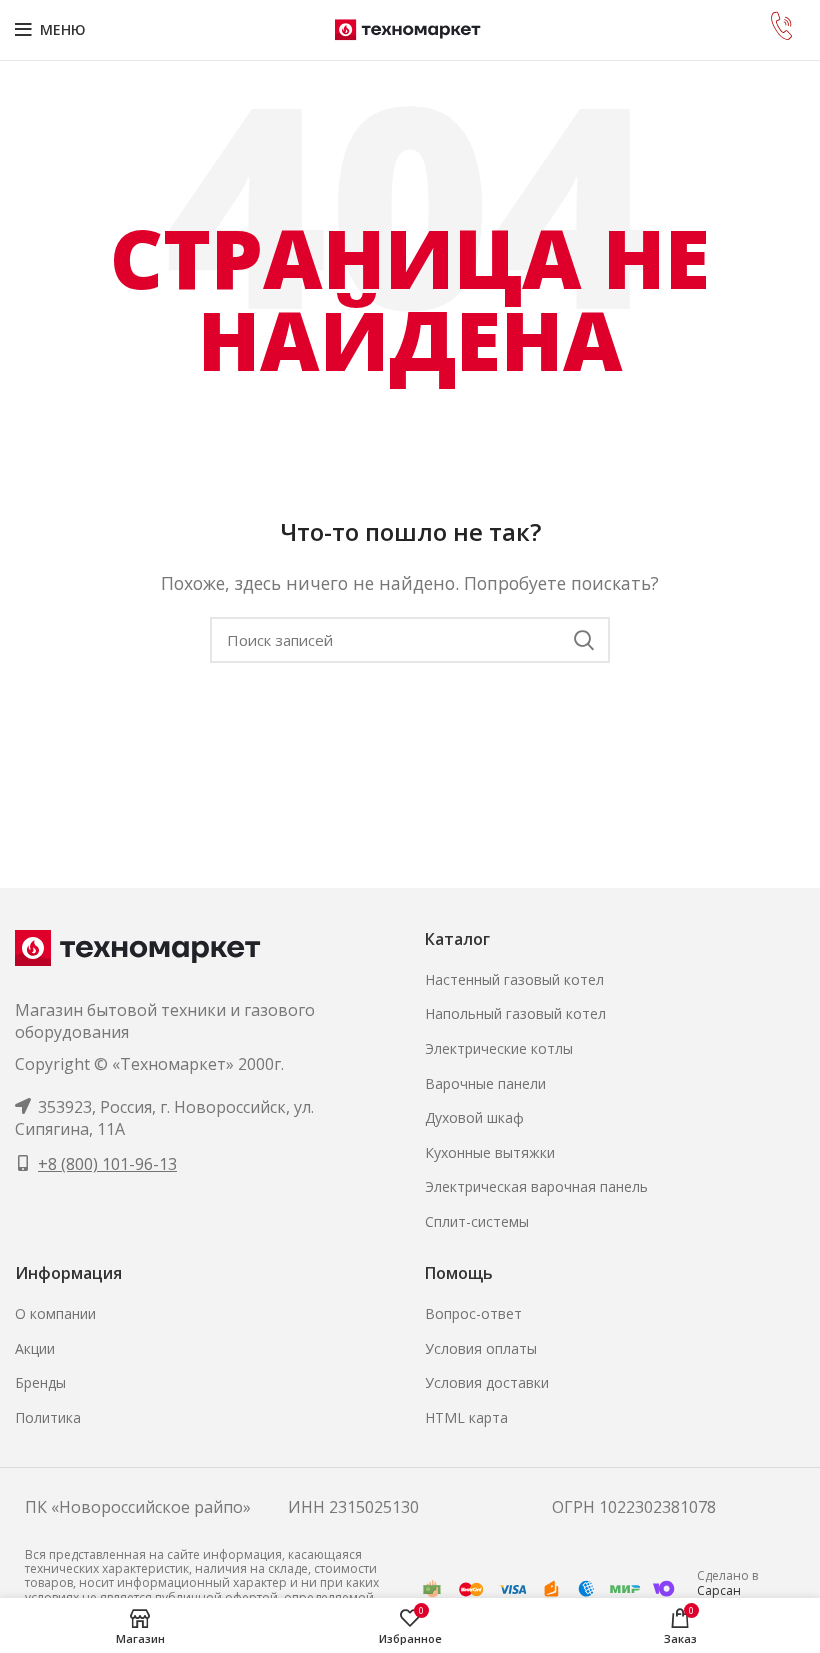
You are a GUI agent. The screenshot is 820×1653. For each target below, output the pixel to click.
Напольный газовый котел (515, 1013)
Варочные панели (485, 1083)
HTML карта (466, 1417)
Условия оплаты (481, 1348)
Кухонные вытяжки (490, 1152)
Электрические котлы (499, 1048)
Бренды (40, 1382)
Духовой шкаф (474, 1117)
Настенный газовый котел (514, 979)
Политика (48, 1417)
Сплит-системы (477, 1221)
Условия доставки (487, 1382)
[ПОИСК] (583, 640)
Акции (35, 1348)
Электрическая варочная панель (536, 1186)
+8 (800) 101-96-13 (107, 1164)
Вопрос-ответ (473, 1313)
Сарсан (719, 1590)
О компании (55, 1313)
